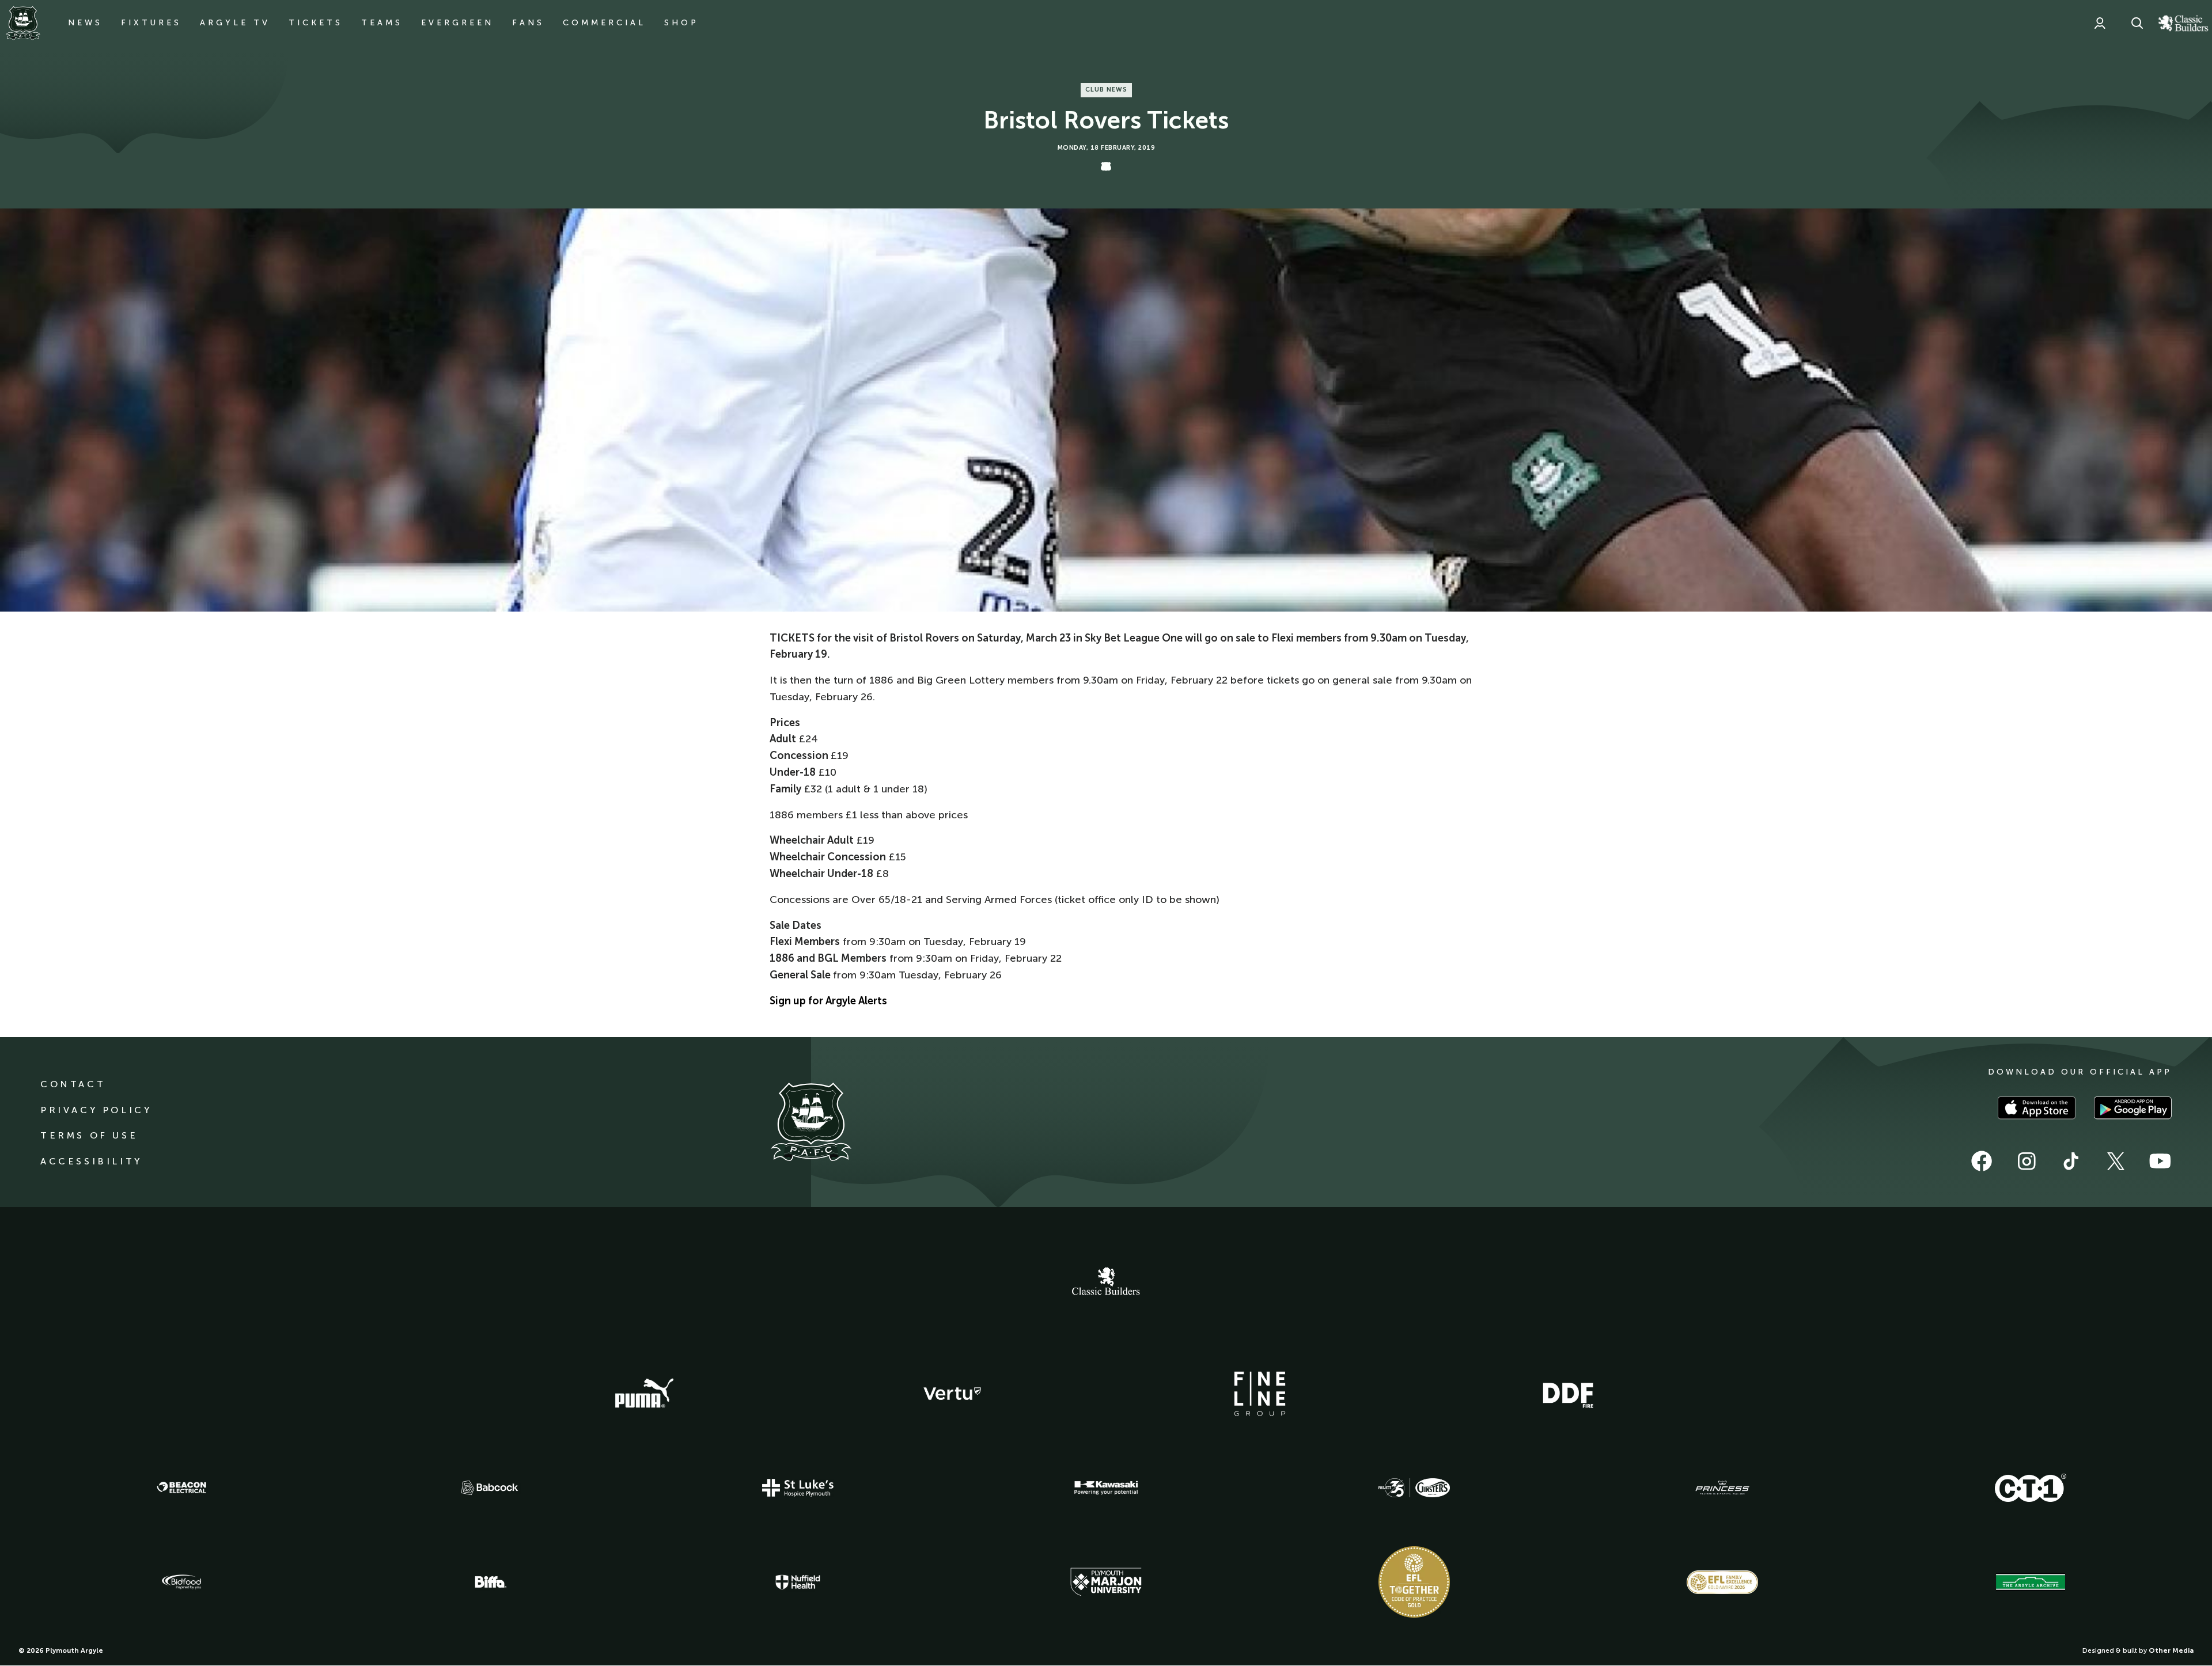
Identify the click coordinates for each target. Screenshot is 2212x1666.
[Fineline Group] (1260, 1394)
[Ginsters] (1414, 1488)
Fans (528, 23)
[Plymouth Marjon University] (1106, 1582)
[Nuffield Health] (798, 1582)
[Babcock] (490, 1488)
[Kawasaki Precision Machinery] (1106, 1487)
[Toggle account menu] (2100, 23)
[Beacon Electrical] (181, 1487)
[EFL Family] (1722, 1582)
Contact (73, 1084)
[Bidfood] (181, 1582)
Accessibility (91, 1161)
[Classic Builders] (1106, 1282)
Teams (382, 23)
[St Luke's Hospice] (798, 1488)
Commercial (604, 23)
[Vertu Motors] (952, 1394)
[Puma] (644, 1394)
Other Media (2171, 1650)
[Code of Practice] (1414, 1582)
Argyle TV (235, 23)
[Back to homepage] (23, 23)
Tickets (316, 23)
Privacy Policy (96, 1110)
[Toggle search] (2137, 23)
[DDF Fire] (1568, 1394)
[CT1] (2031, 1487)
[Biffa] (490, 1582)
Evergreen (457, 23)
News (85, 23)
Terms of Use (89, 1135)
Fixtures (151, 23)
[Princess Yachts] (1722, 1488)
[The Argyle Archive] (2031, 1582)
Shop (681, 23)
